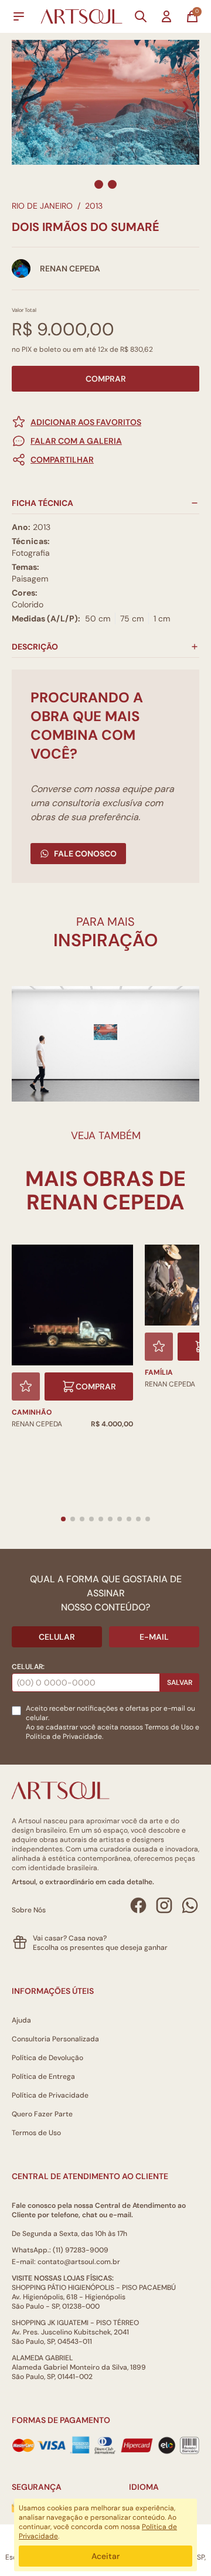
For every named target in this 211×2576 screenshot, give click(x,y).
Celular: (28, 1667)
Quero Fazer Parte (42, 2114)
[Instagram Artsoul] (164, 1905)
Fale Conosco (85, 854)
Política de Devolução (47, 2058)
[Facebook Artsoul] (138, 1905)
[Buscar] (141, 16)
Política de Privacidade (50, 2095)
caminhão (32, 1412)
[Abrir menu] (19, 16)
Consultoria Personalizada (55, 2039)
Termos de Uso (169, 1727)
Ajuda (21, 2020)
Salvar (180, 1683)
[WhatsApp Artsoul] (190, 1905)
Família (159, 1372)
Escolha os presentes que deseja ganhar (100, 1948)
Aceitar (105, 2556)
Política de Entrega (43, 2077)
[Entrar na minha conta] (166, 16)
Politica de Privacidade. (64, 1736)
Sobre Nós (29, 1910)
